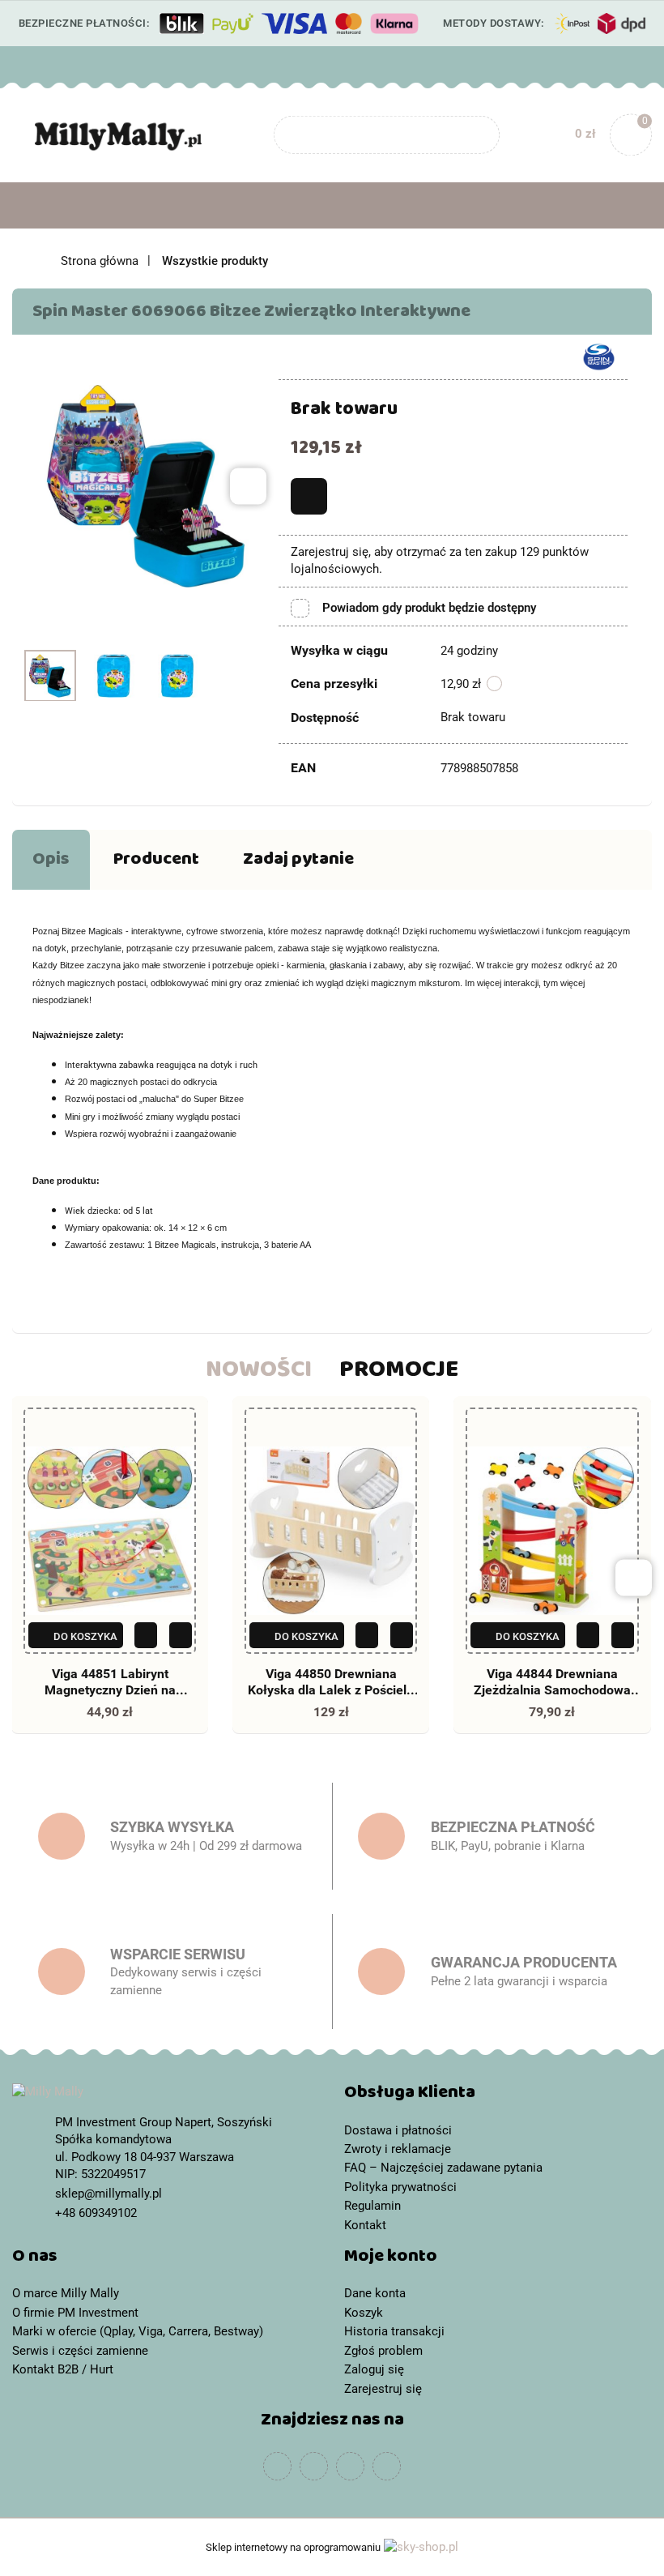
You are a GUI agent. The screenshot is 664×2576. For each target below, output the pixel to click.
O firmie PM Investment (75, 2313)
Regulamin (372, 2206)
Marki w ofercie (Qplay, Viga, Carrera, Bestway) (138, 2331)
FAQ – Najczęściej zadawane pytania (443, 2168)
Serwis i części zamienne (80, 2351)
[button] (498, 2096)
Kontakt (365, 2225)
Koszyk (364, 2313)
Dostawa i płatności (398, 2130)
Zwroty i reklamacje (398, 2149)
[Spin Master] (599, 356)
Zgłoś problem (383, 2351)
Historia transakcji (394, 2331)
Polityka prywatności (400, 2187)
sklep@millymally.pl (109, 2194)
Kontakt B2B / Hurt (63, 2369)
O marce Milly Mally (66, 2293)
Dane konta (375, 2293)
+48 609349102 (27, 65)
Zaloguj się (374, 2369)
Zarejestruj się (383, 2389)
